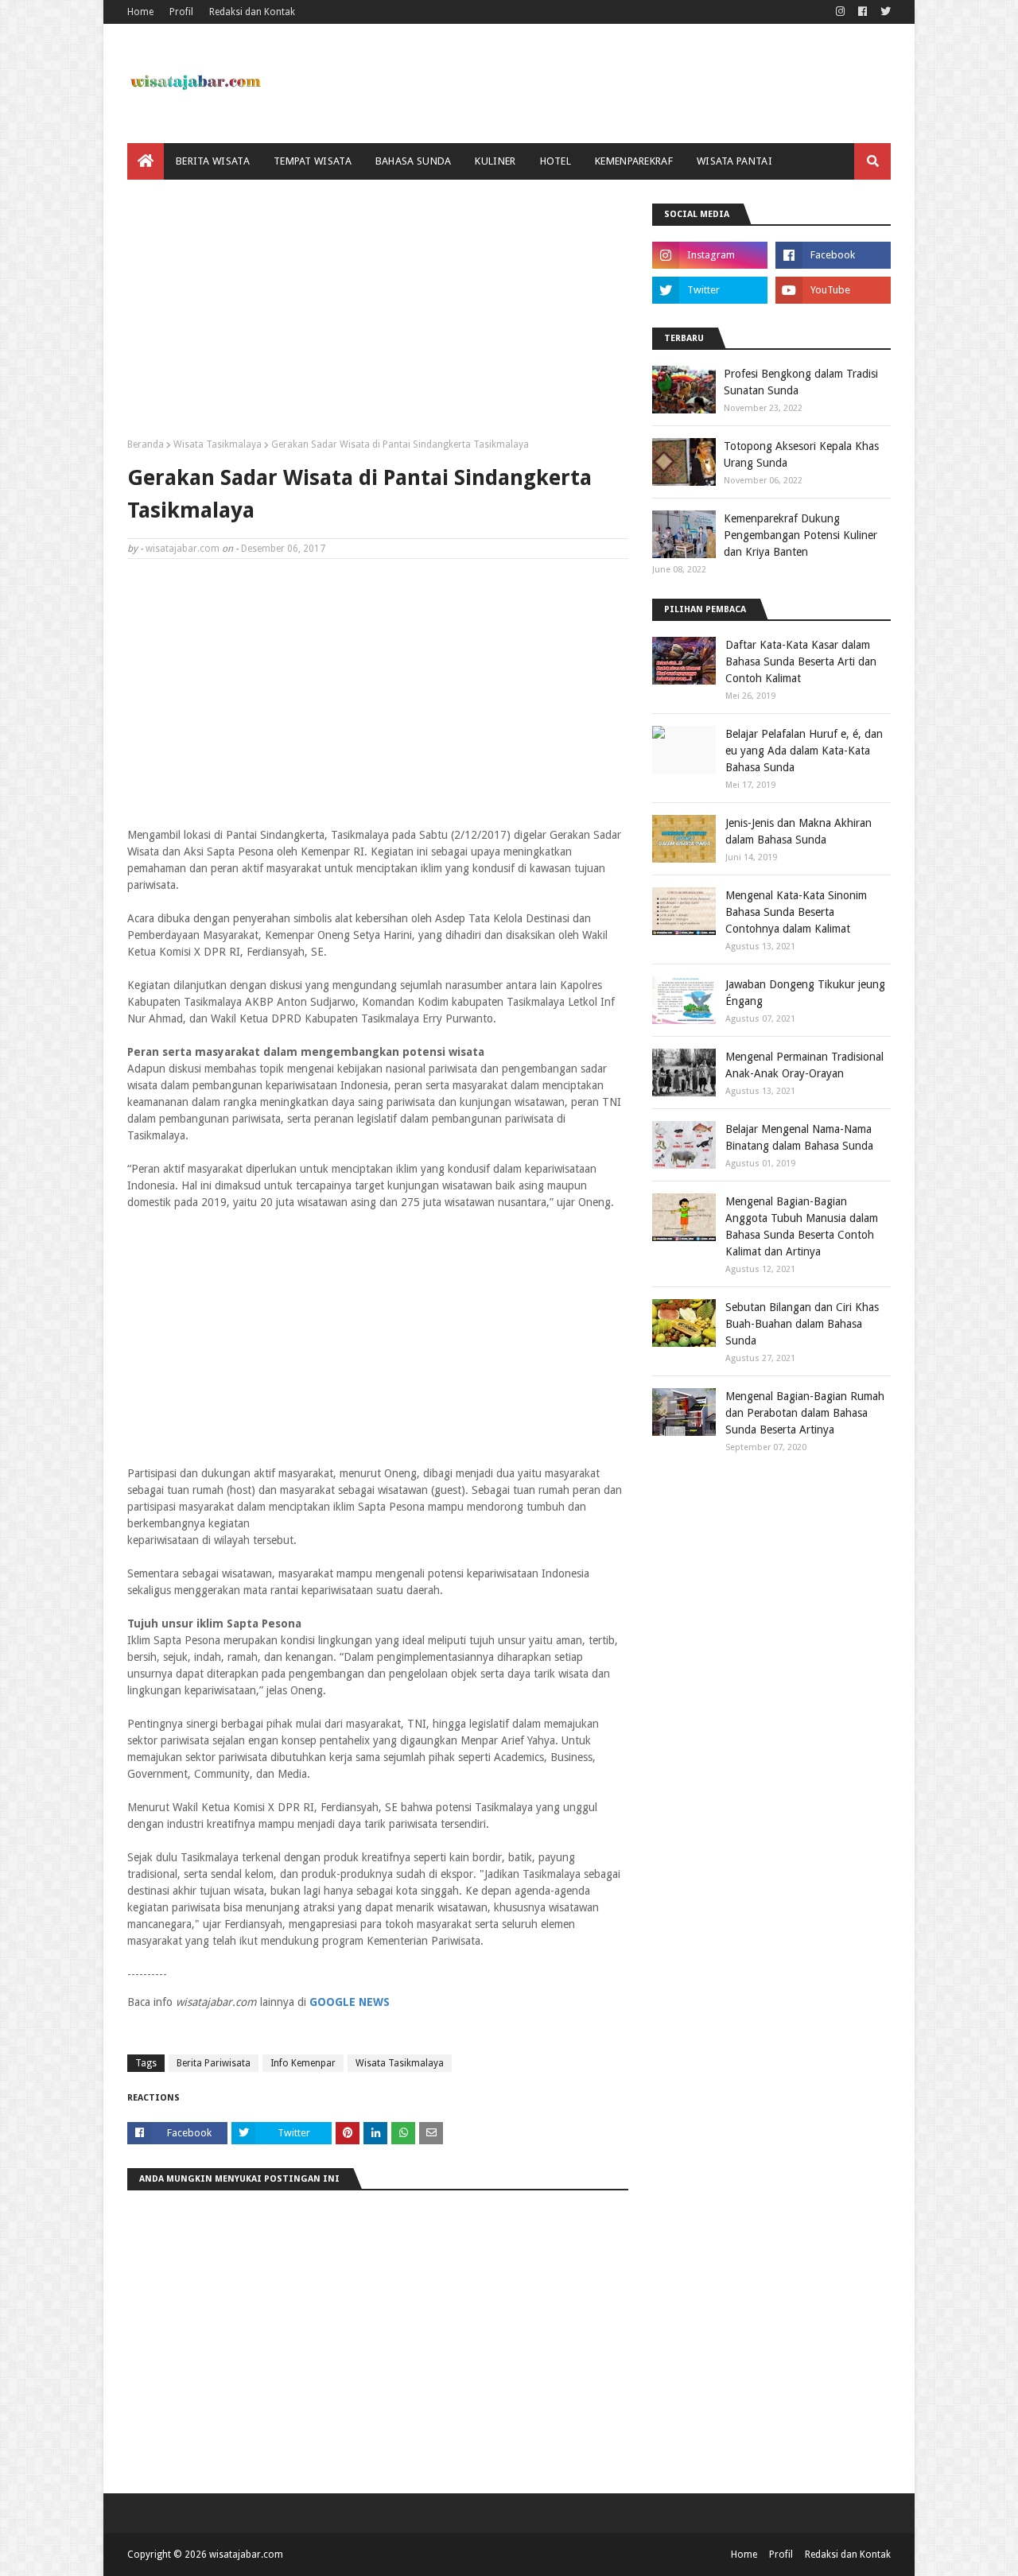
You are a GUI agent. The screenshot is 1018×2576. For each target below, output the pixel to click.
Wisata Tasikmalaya (218, 444)
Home (140, 12)
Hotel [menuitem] (556, 161)
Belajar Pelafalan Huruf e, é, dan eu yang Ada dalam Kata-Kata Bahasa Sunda (804, 751)
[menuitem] (146, 161)
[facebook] (863, 12)
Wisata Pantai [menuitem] (734, 161)
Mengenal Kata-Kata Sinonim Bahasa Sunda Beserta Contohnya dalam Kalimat (796, 912)
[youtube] (833, 290)
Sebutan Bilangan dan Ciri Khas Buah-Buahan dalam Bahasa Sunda (802, 1324)
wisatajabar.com (183, 549)
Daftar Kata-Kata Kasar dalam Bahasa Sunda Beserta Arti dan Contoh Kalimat (801, 661)
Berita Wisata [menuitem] (213, 161)
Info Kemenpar (303, 2063)
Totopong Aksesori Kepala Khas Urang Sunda (801, 454)
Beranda (146, 444)
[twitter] (884, 12)
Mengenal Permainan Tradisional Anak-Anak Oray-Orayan (804, 1065)
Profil (181, 12)
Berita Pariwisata (214, 2063)
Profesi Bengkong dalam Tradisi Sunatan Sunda (801, 382)
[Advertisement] (378, 315)
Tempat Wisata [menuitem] (313, 161)
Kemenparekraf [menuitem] (634, 161)
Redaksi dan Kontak (252, 12)
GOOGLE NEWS (350, 2002)
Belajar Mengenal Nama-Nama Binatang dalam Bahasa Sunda (799, 1137)
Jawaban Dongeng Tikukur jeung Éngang (805, 993)
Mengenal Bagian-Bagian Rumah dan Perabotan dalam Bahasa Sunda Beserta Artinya (805, 1413)
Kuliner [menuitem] (495, 161)
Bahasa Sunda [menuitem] (414, 161)
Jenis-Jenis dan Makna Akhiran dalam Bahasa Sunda (798, 831)
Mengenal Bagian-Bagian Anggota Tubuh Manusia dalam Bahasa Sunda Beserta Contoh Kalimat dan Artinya (802, 1226)
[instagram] (840, 12)
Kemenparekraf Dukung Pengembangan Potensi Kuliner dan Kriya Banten (800, 535)
